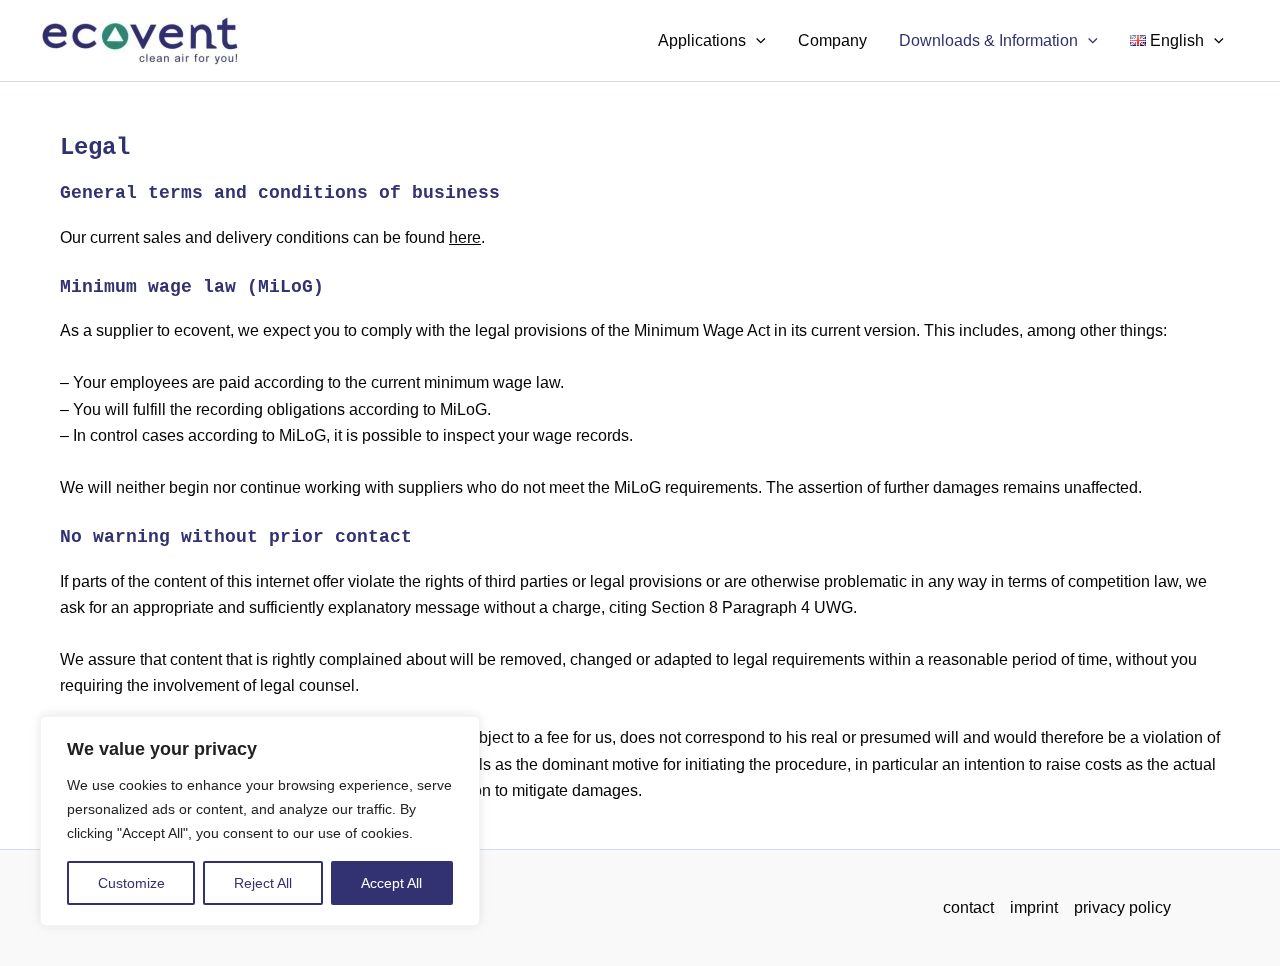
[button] (756, 41)
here (465, 237)
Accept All (391, 883)
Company (832, 40)
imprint (1034, 907)
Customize (131, 883)
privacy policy (1122, 907)
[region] (260, 821)
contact (968, 907)
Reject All (263, 883)
